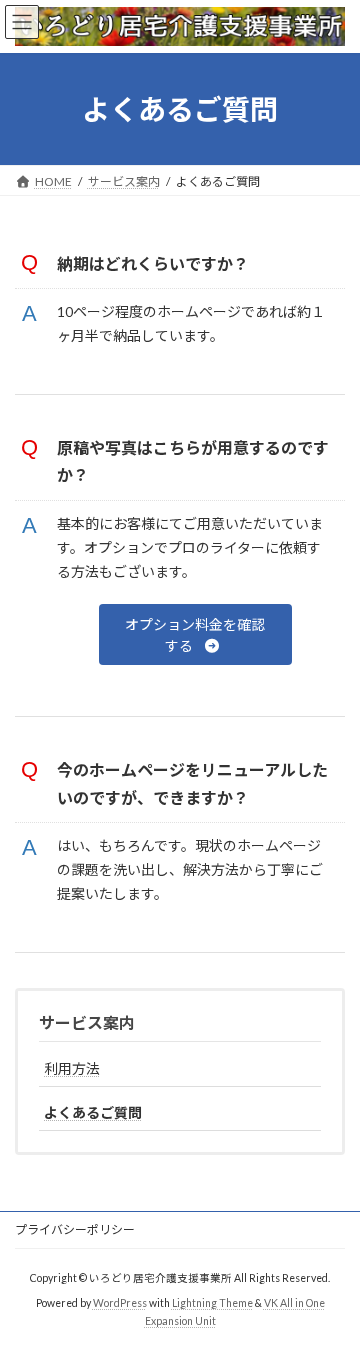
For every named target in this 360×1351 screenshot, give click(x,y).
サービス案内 (87, 1022)
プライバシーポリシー (75, 1229)
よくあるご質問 (93, 1112)
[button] (196, 634)
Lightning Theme (212, 1302)
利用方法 (72, 1068)
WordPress (120, 1302)
